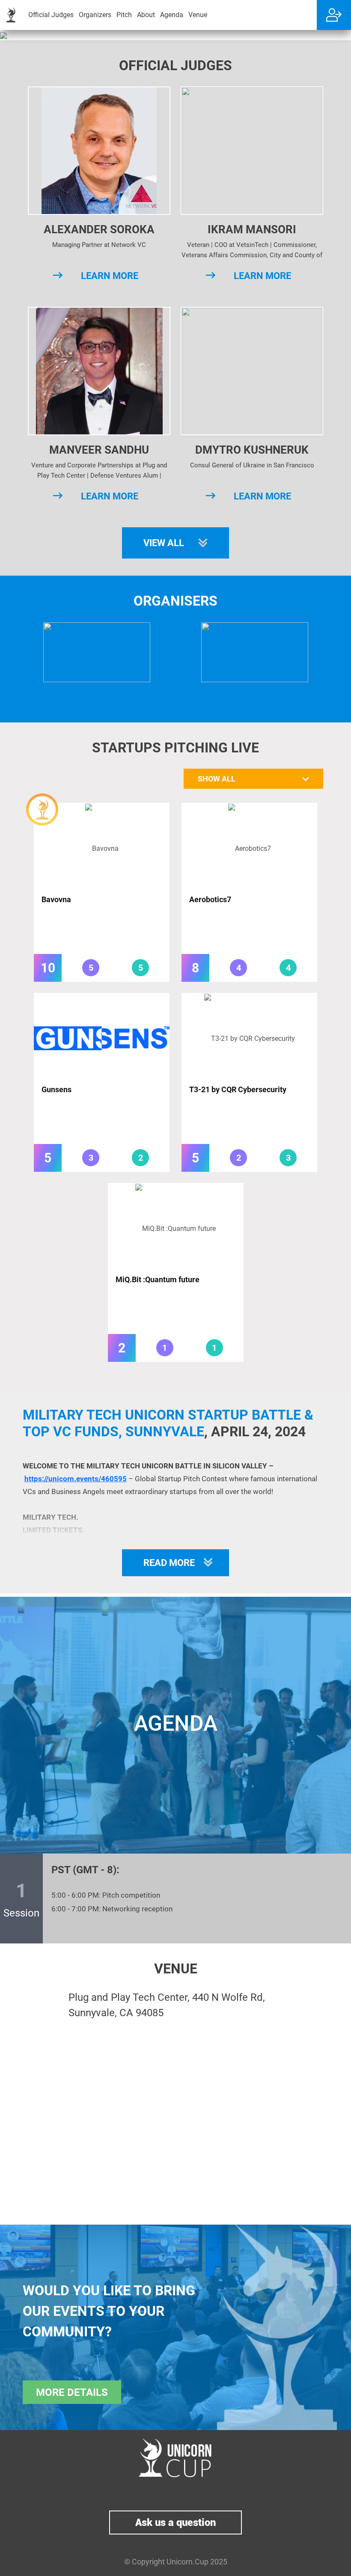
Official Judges (51, 15)
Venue (198, 15)
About (146, 15)
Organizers (95, 15)
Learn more (110, 276)
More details (72, 2392)
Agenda (172, 15)
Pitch (124, 15)
